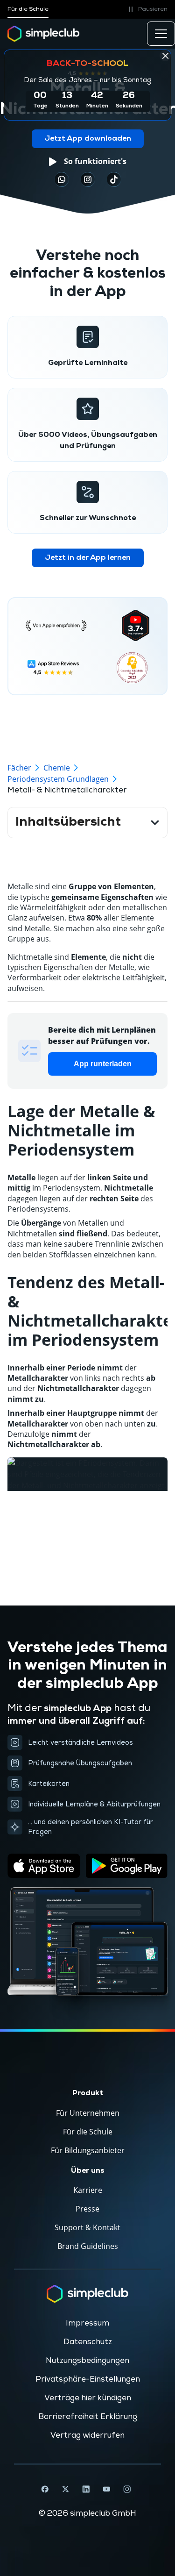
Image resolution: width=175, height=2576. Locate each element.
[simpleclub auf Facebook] (45, 2489)
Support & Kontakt (87, 2227)
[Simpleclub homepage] (44, 34)
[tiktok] (62, 179)
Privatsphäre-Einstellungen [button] (88, 2379)
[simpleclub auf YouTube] (106, 2489)
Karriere (88, 2190)
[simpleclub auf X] (65, 2489)
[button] (146, 9)
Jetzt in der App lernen (88, 558)
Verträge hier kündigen (88, 2398)
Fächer (19, 768)
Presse (87, 2209)
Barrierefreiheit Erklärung (88, 2417)
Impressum (87, 2323)
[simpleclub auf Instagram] (127, 2489)
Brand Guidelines (88, 2246)
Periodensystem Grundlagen (58, 779)
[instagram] (88, 179)
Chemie (57, 768)
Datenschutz (88, 2342)
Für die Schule (28, 9)
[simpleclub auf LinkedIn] (86, 2489)
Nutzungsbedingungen (87, 2361)
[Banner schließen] (165, 56)
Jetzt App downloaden (88, 139)
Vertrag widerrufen (87, 2435)
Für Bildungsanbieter (88, 2150)
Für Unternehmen (88, 2113)
